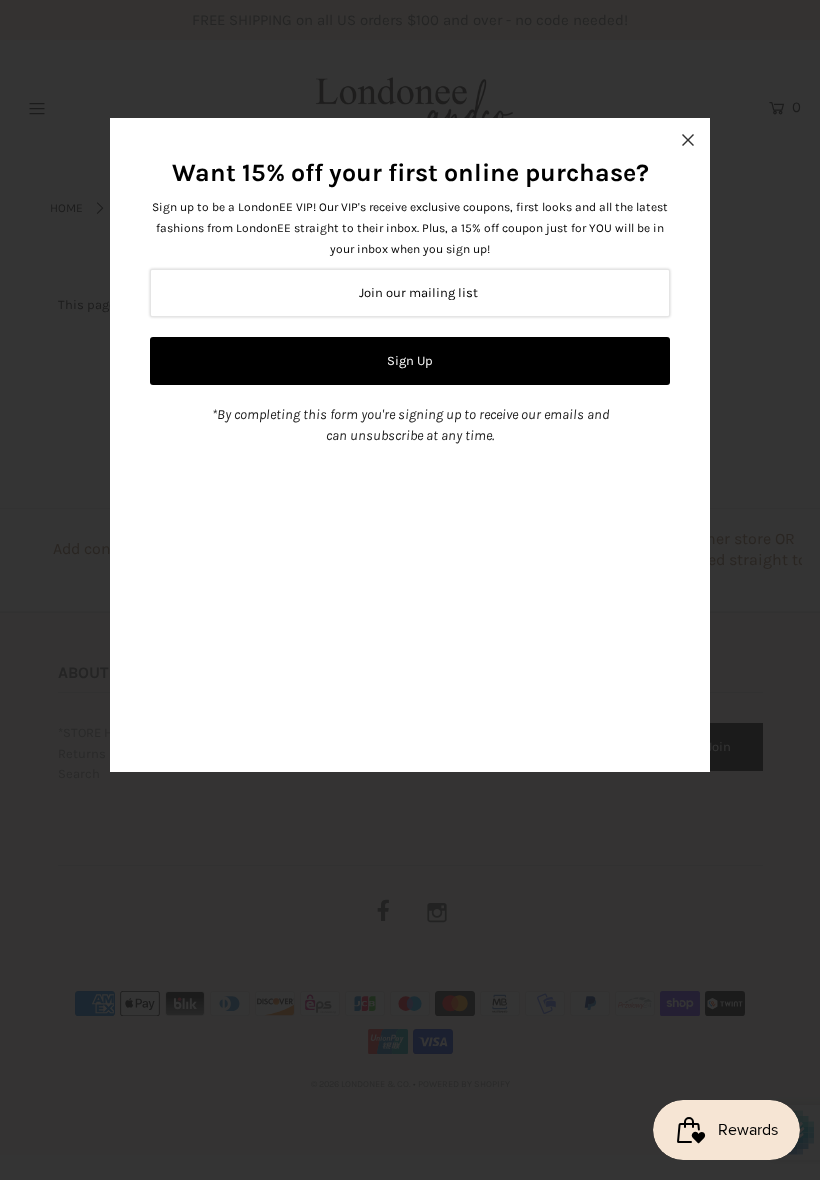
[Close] (688, 140)
